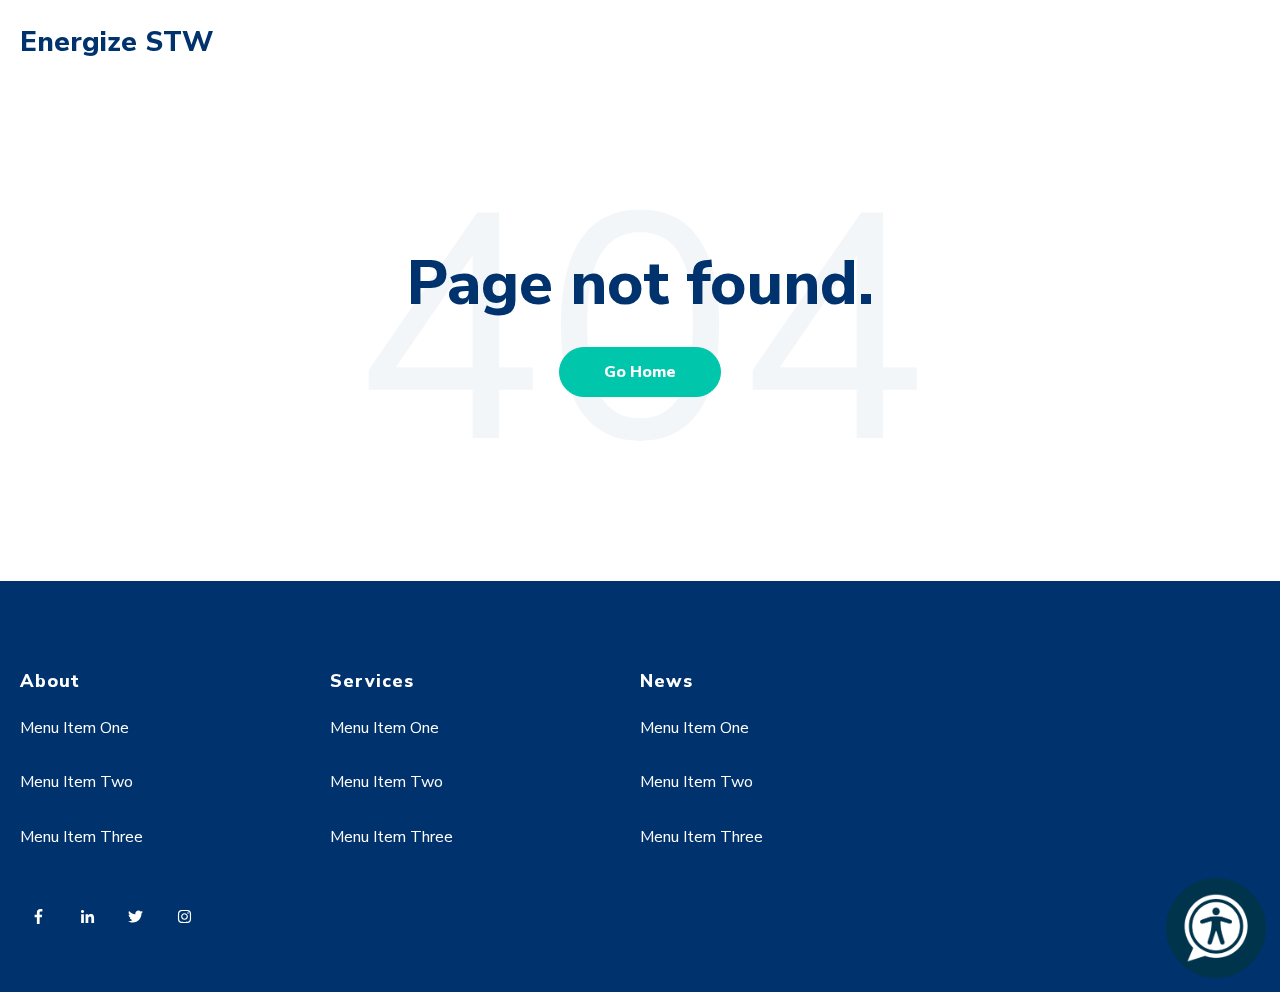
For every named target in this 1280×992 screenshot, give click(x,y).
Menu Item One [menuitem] (74, 728)
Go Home (640, 372)
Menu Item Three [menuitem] (81, 837)
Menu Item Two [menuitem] (76, 782)
